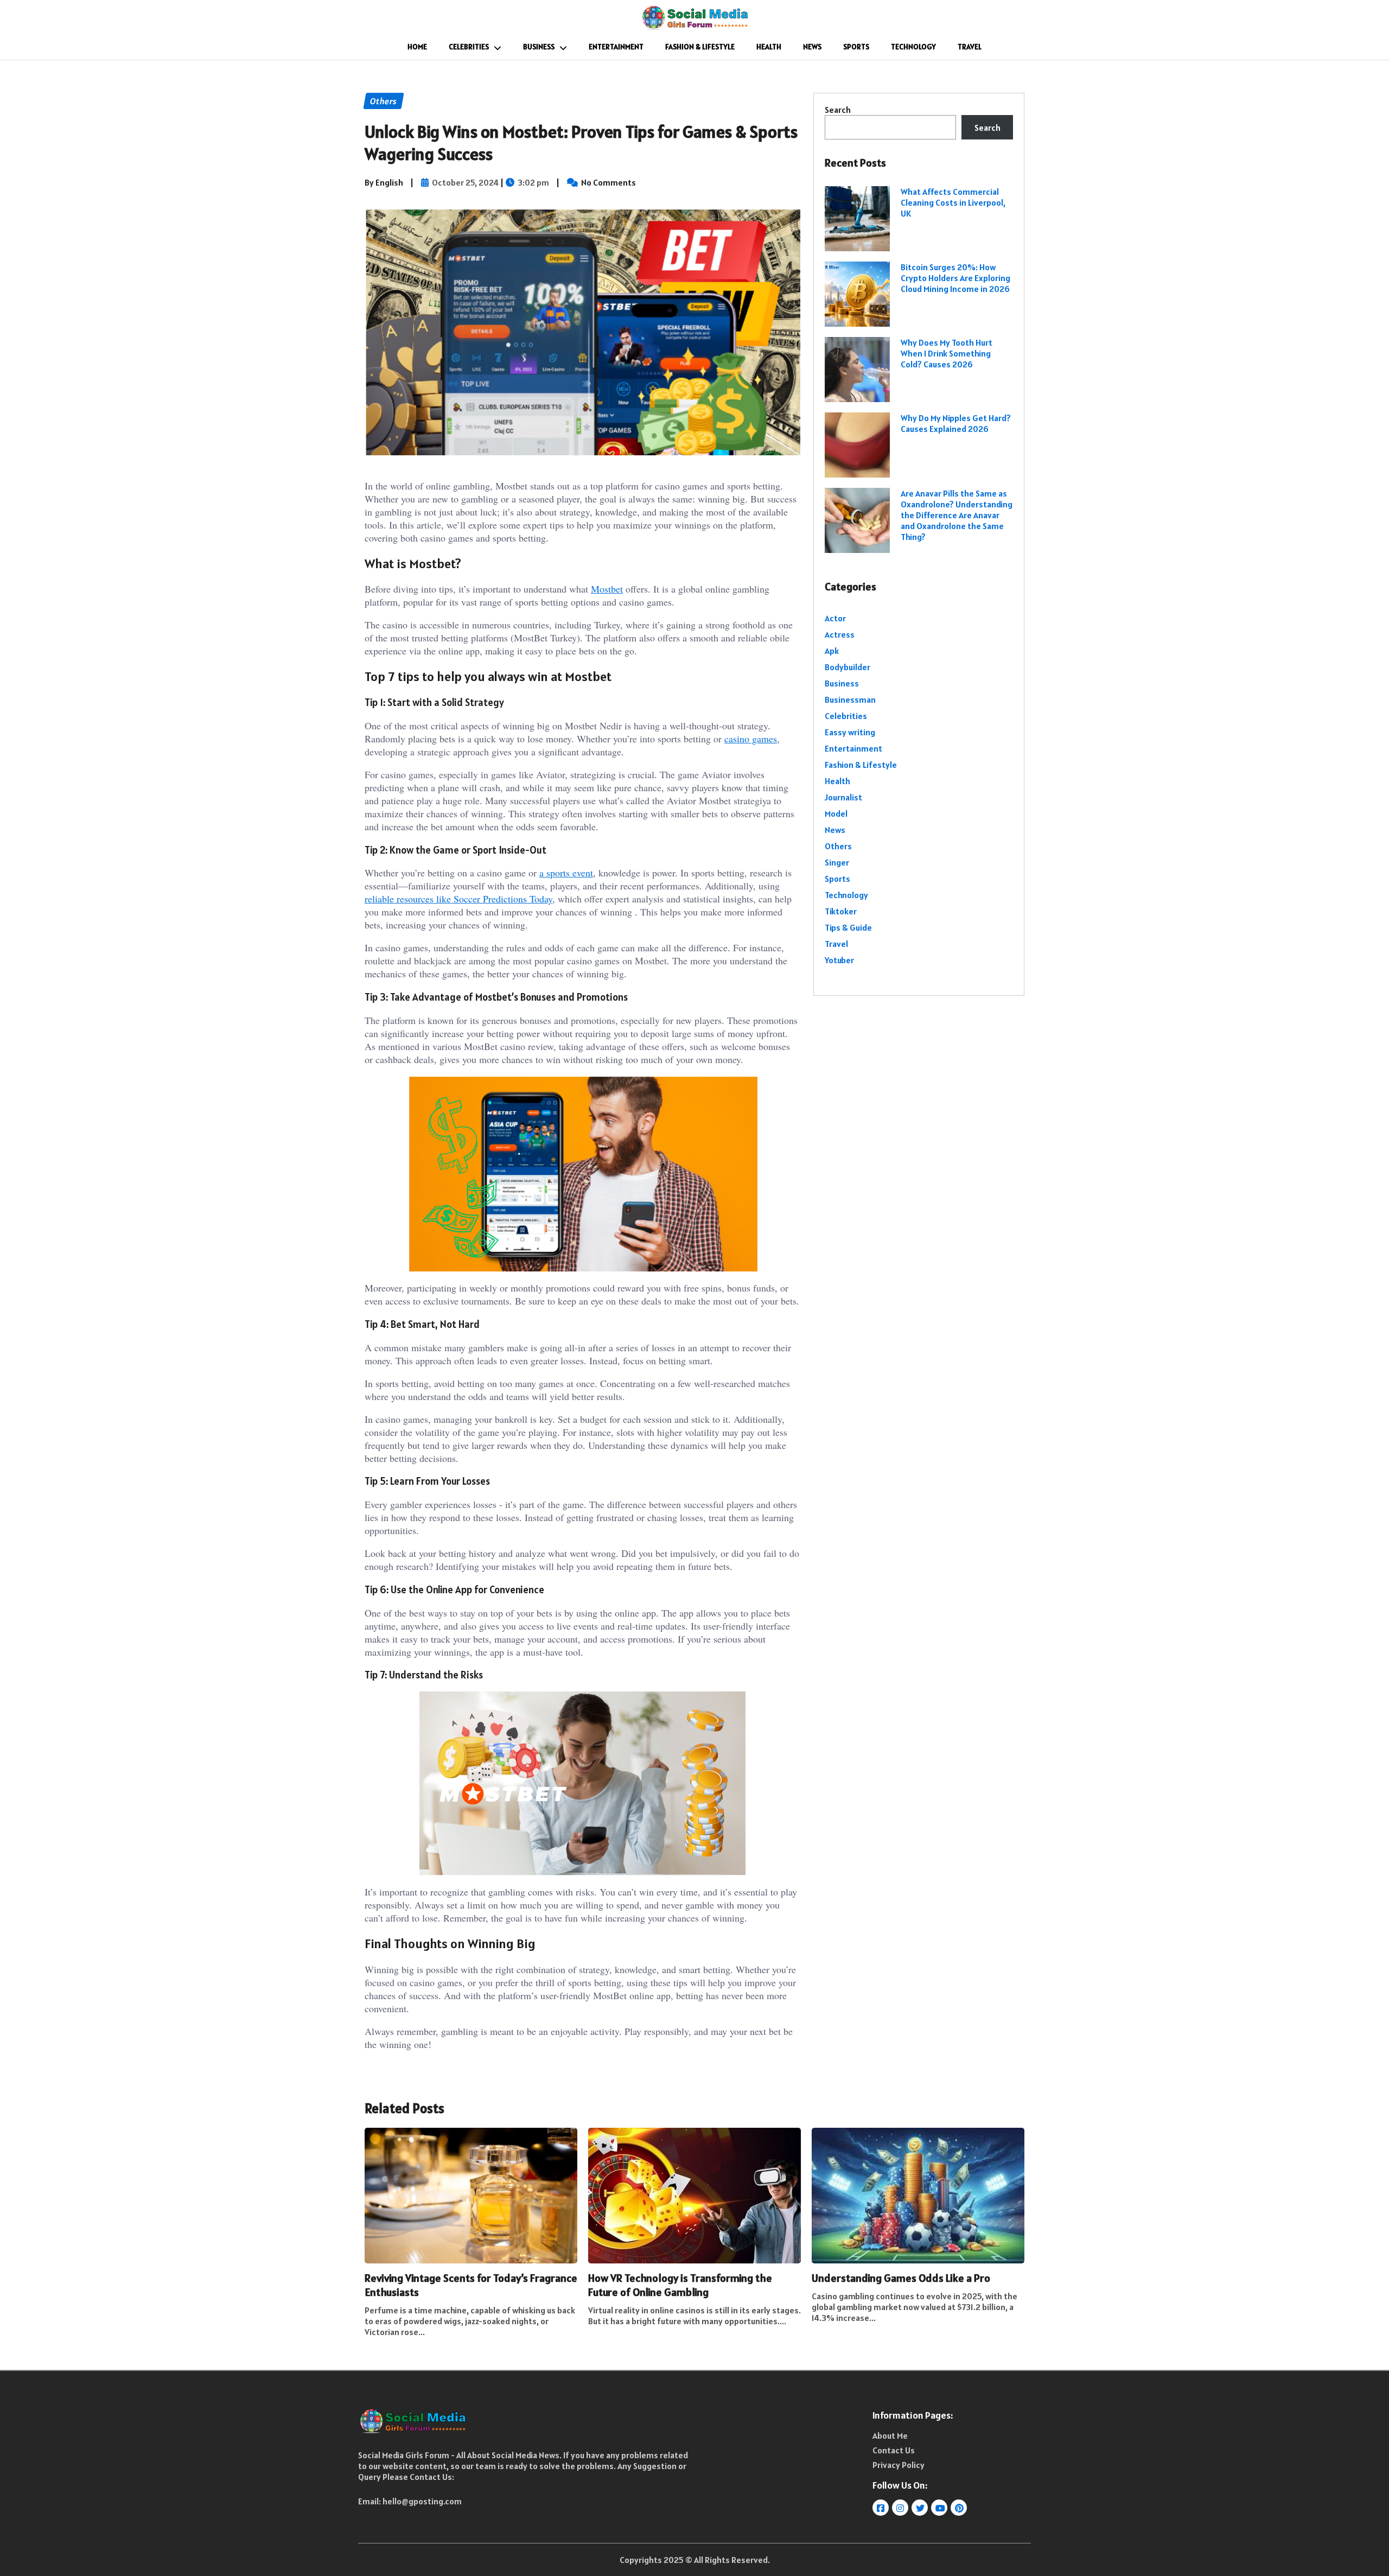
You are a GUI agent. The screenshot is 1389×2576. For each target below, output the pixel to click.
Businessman (850, 699)
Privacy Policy (899, 2465)
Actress (840, 634)
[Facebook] (881, 2508)
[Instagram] (901, 2508)
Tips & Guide (848, 927)
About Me (890, 2435)
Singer (837, 862)
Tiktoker (841, 911)
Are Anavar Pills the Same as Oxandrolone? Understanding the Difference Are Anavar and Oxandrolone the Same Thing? (957, 515)
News (812, 47)
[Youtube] (940, 2508)
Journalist (843, 797)
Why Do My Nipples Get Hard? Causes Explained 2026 (956, 423)
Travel (970, 47)
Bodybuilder (848, 667)
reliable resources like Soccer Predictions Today (458, 899)
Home (417, 47)
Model (836, 813)
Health (769, 47)
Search (838, 110)
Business (539, 47)
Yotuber (839, 960)
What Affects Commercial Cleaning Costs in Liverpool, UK (953, 202)
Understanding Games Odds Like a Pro (901, 2278)
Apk (832, 651)
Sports (856, 47)
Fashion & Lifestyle (700, 47)
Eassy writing (850, 732)
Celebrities (469, 47)
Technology (913, 47)
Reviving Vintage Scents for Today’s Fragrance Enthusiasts (471, 2285)
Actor (835, 618)
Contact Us (894, 2450)
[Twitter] (920, 2508)
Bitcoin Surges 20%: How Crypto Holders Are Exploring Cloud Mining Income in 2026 (955, 278)
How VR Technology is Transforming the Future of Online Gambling (680, 2285)
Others (838, 846)
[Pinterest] (960, 2508)
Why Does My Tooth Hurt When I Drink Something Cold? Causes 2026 (947, 353)
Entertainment (616, 47)
